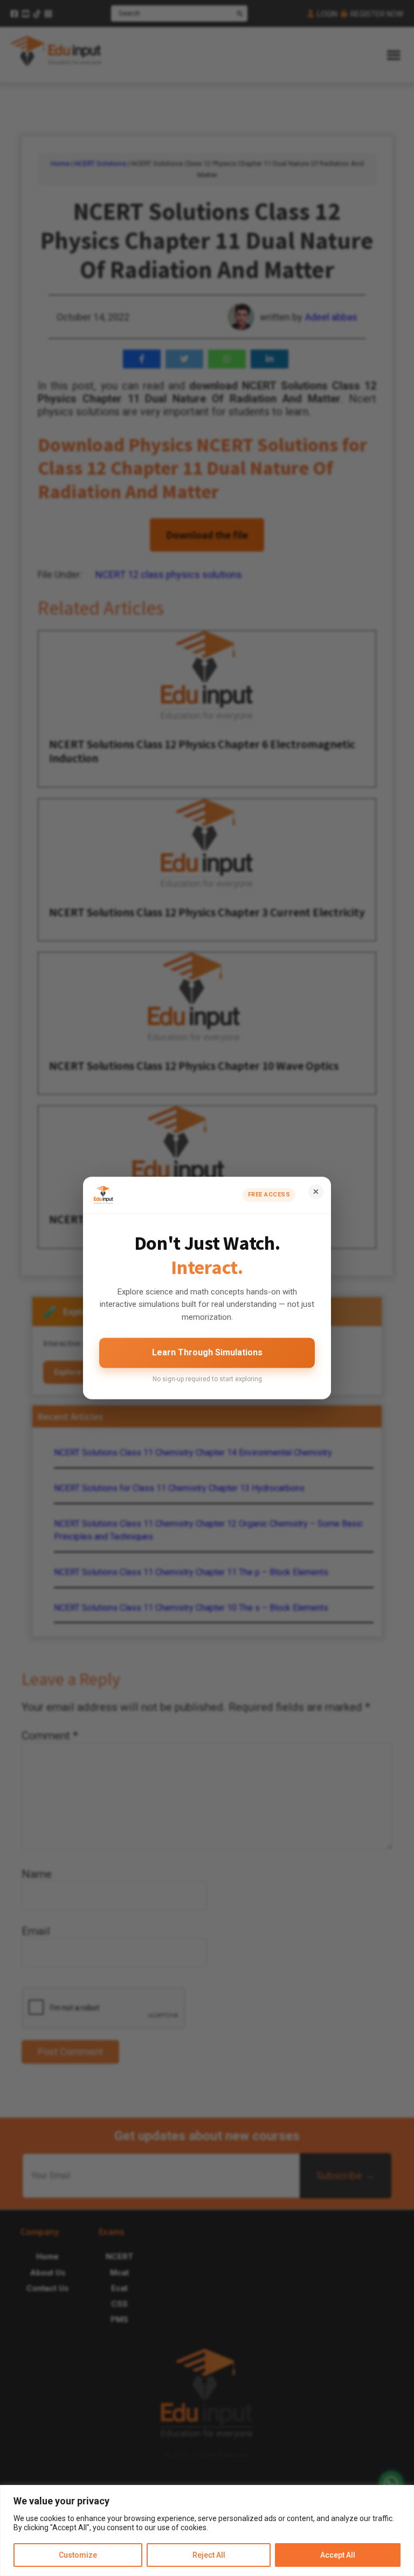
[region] (207, 2530)
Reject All (209, 2555)
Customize (78, 2555)
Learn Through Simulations (207, 1352)
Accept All (338, 2555)
